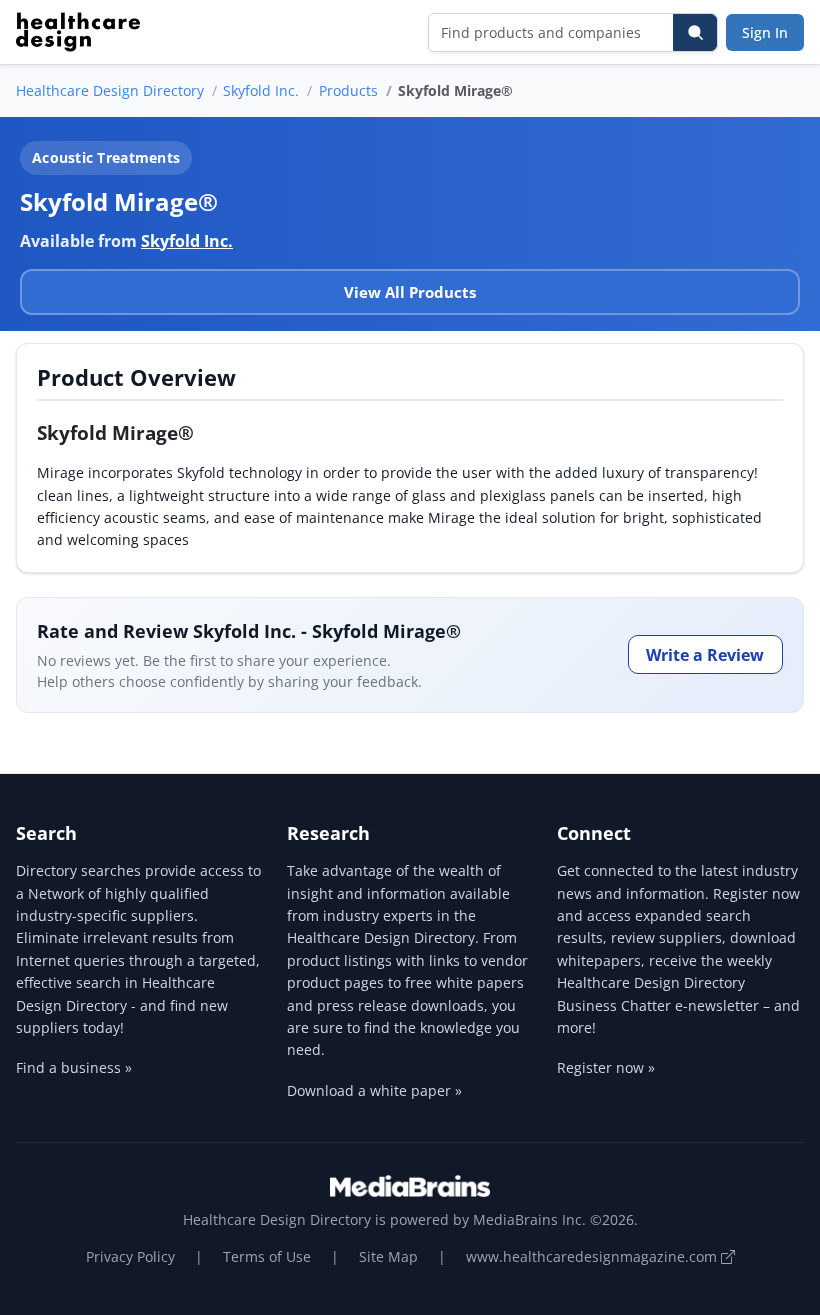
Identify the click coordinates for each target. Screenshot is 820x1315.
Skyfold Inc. (261, 90)
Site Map (388, 1256)
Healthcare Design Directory (110, 90)
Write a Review (705, 655)
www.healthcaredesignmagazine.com (593, 1256)
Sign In (765, 32)
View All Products (410, 292)
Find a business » (74, 1067)
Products (348, 90)
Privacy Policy (130, 1256)
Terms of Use (267, 1256)
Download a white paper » (374, 1090)
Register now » (606, 1067)
